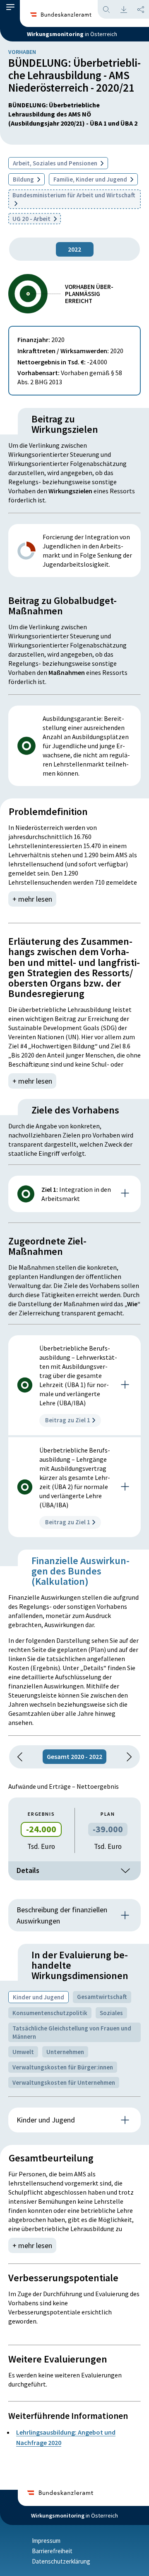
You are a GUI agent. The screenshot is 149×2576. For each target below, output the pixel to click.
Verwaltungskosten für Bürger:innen (63, 2067)
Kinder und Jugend (38, 1997)
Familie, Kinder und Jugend (91, 179)
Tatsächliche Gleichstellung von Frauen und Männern (72, 2032)
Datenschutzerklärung (61, 2561)
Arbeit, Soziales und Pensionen (56, 163)
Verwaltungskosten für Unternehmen (64, 2082)
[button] (10, 9)
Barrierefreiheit (52, 2551)
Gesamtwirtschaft (102, 1997)
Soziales (111, 2013)
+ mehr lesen (32, 899)
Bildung (24, 179)
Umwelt (23, 2052)
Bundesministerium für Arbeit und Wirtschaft (74, 195)
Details (28, 1870)
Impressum (46, 2541)
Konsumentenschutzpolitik (50, 2013)
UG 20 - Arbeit (32, 219)
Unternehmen (65, 2052)
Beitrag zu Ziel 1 (68, 1420)
